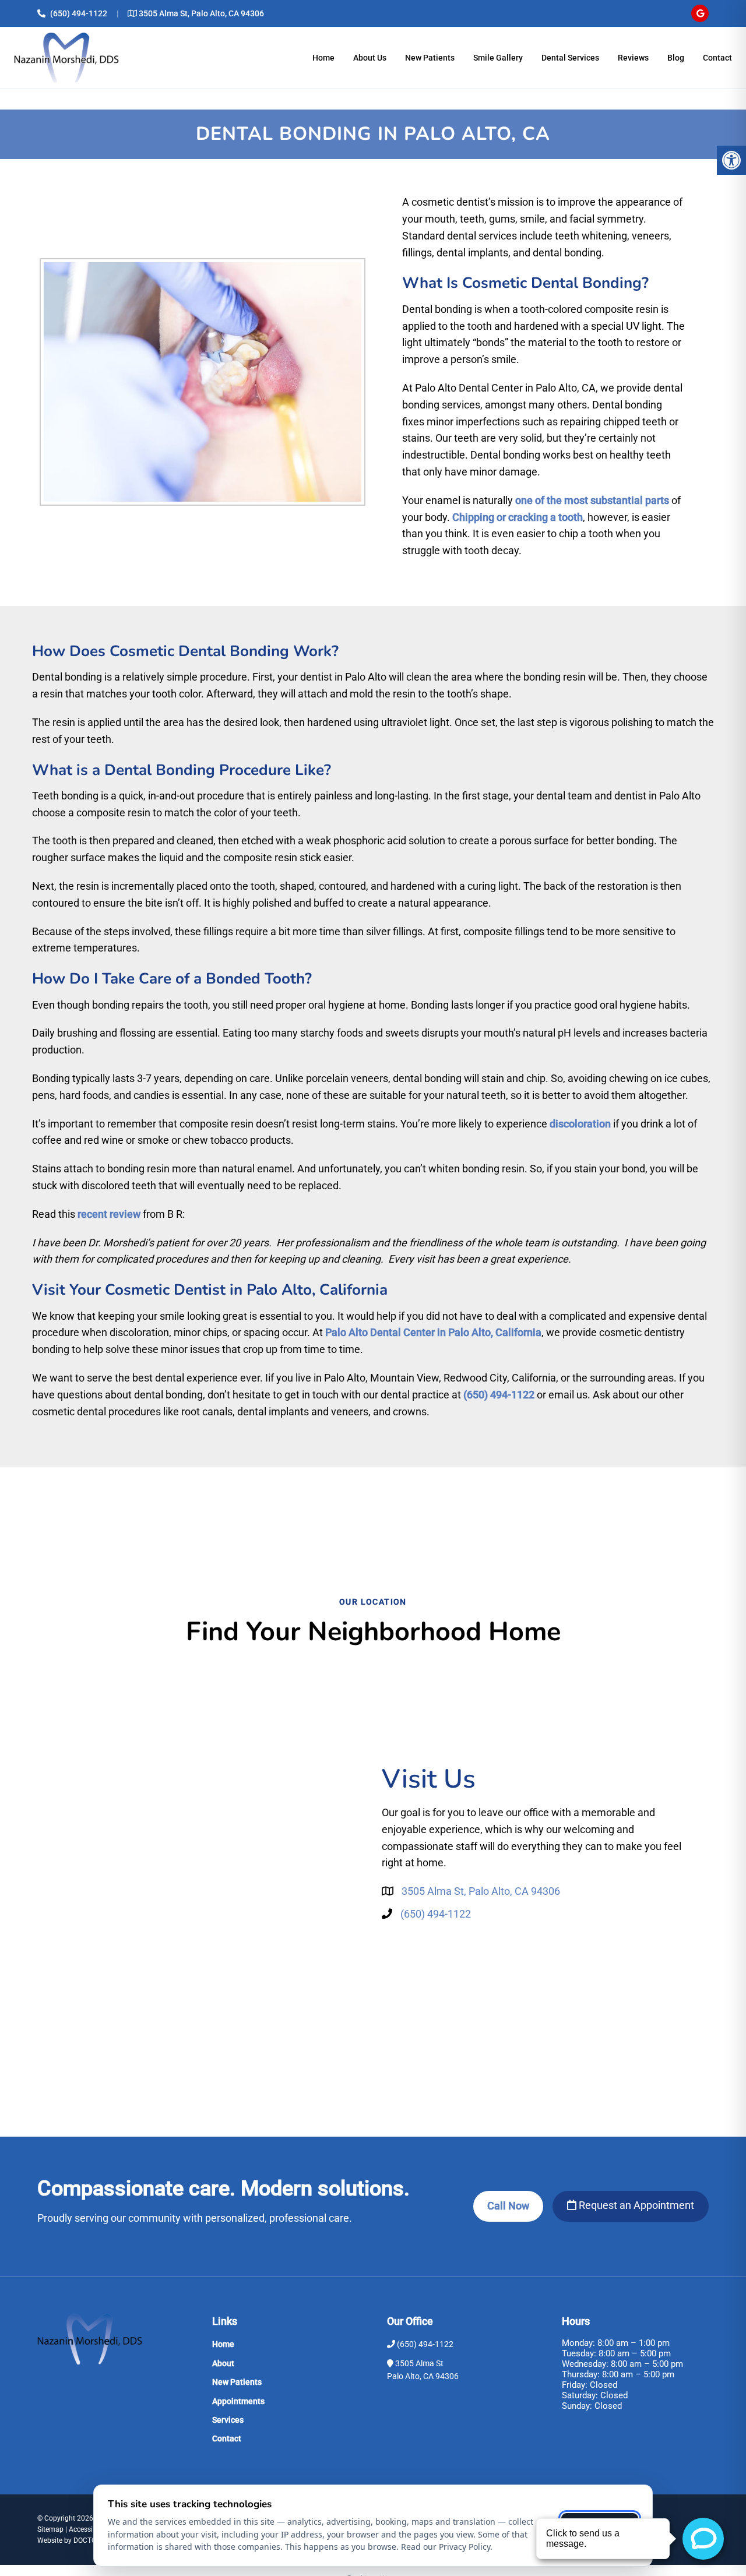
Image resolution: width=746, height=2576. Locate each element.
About (223, 2363)
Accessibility (88, 2529)
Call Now (508, 2206)
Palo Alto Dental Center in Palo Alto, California (433, 1332)
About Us (370, 58)
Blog (676, 58)
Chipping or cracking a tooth (518, 517)
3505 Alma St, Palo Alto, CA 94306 (201, 13)
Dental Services (570, 58)
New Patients (430, 58)
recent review (109, 1214)
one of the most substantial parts (592, 500)
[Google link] (700, 13)
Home (323, 58)
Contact (717, 58)
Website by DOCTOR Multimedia (87, 2540)
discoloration (580, 1124)
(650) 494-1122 (79, 13)
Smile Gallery (498, 58)
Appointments (238, 2401)
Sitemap (50, 2529)
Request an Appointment (635, 2205)
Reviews (633, 58)
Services (228, 2420)
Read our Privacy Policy (446, 2547)
